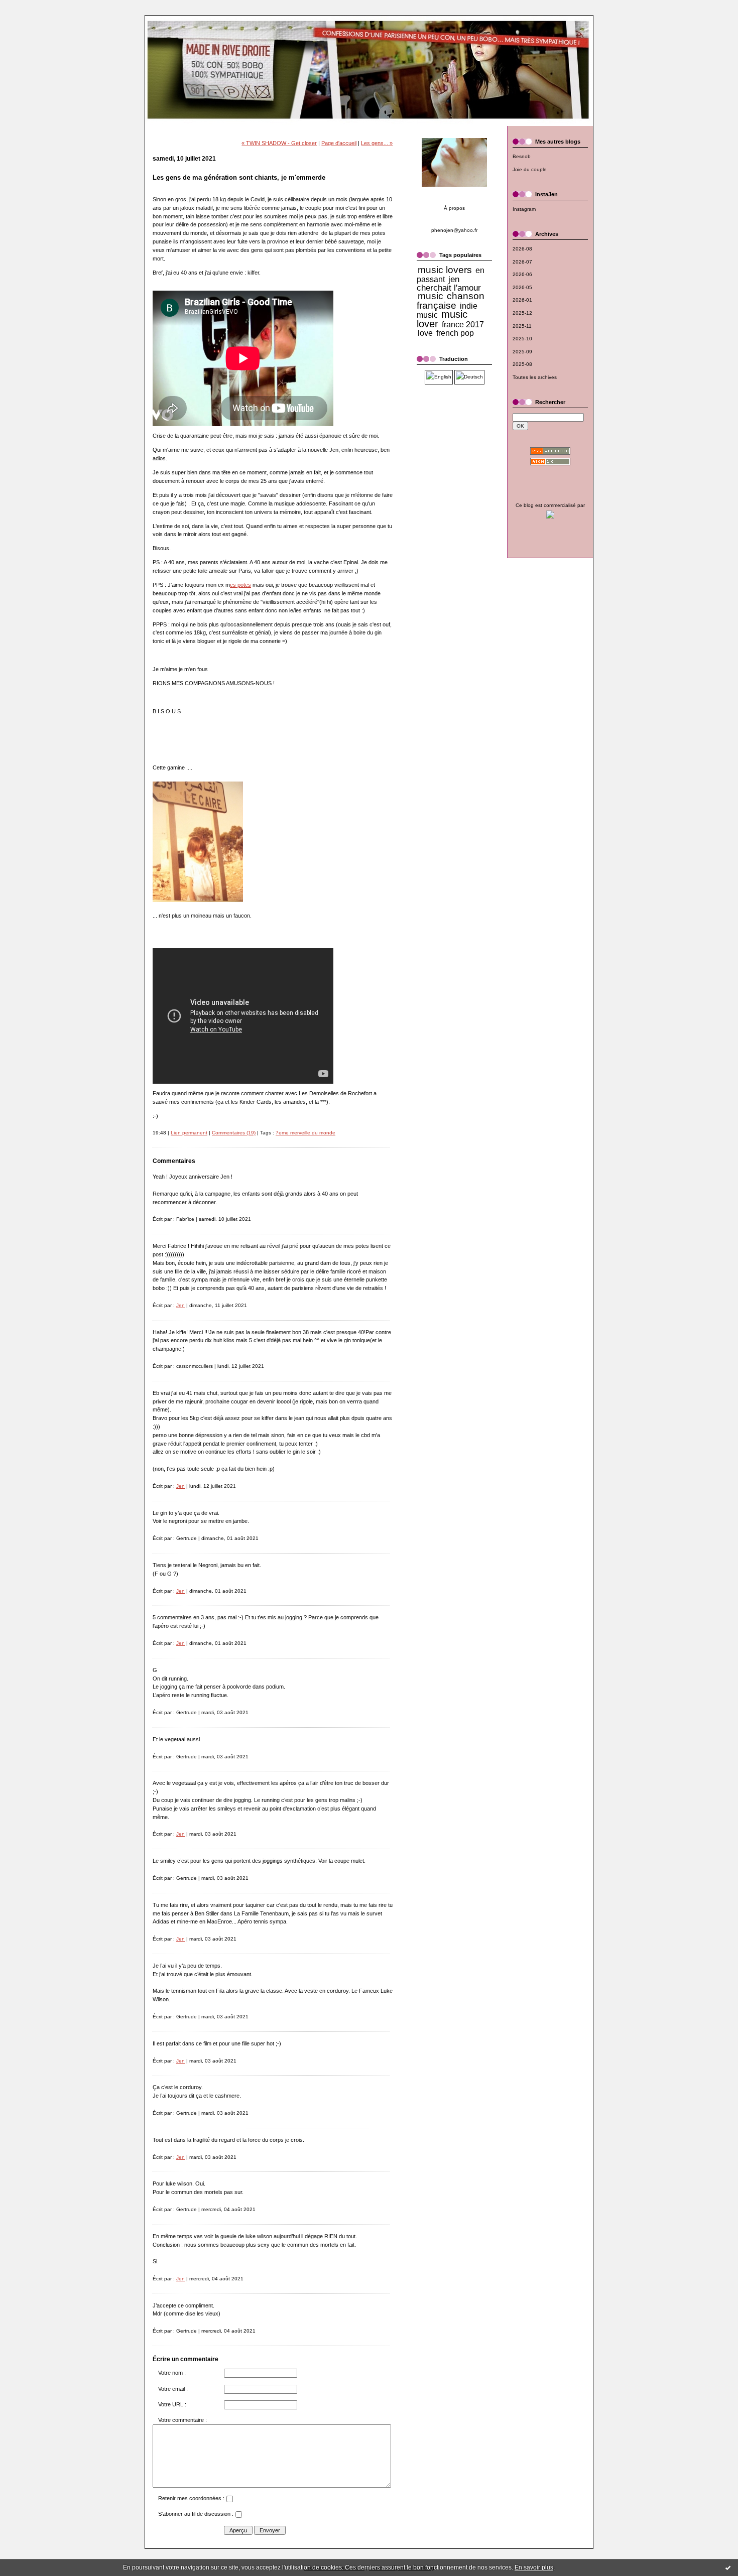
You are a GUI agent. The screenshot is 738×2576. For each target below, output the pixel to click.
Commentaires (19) (234, 1133)
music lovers (445, 270)
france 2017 (463, 325)
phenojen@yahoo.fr (454, 230)
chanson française (451, 301)
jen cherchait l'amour (449, 284)
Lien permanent (189, 1133)
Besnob (522, 156)
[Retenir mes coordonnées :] (229, 2500)
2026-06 (522, 274)
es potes (240, 585)
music (430, 296)
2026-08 (522, 249)
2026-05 (522, 287)
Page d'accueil (339, 143)
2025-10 (522, 339)
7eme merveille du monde (305, 1133)
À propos (454, 208)
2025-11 (522, 326)
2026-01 (522, 300)
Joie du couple (530, 169)
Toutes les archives (535, 377)
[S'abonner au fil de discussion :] (238, 2516)
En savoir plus (534, 2567)
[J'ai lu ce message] (728, 2567)
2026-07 (522, 262)
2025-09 (522, 352)
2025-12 (522, 313)
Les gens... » (377, 143)
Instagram (524, 209)
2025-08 (522, 364)
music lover (442, 319)
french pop (455, 333)
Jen (180, 1305)
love (425, 333)
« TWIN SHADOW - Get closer (279, 143)
